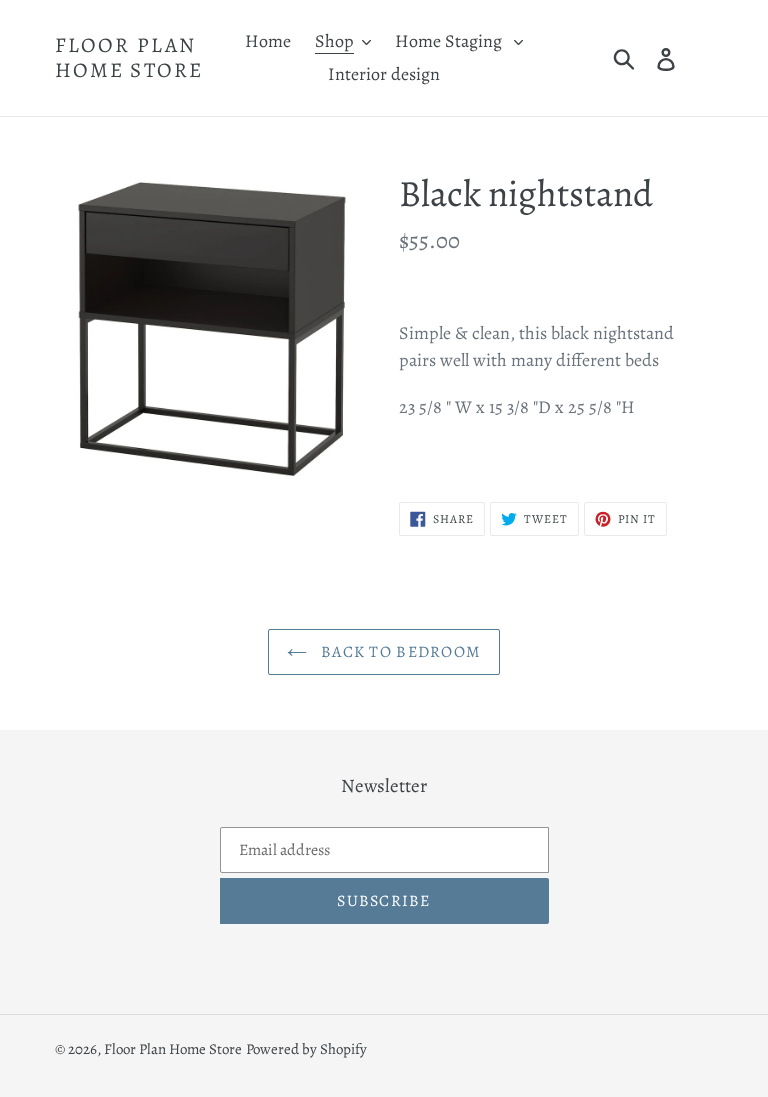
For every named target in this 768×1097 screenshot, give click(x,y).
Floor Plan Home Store (129, 58)
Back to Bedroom (399, 652)
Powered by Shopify (306, 1049)
